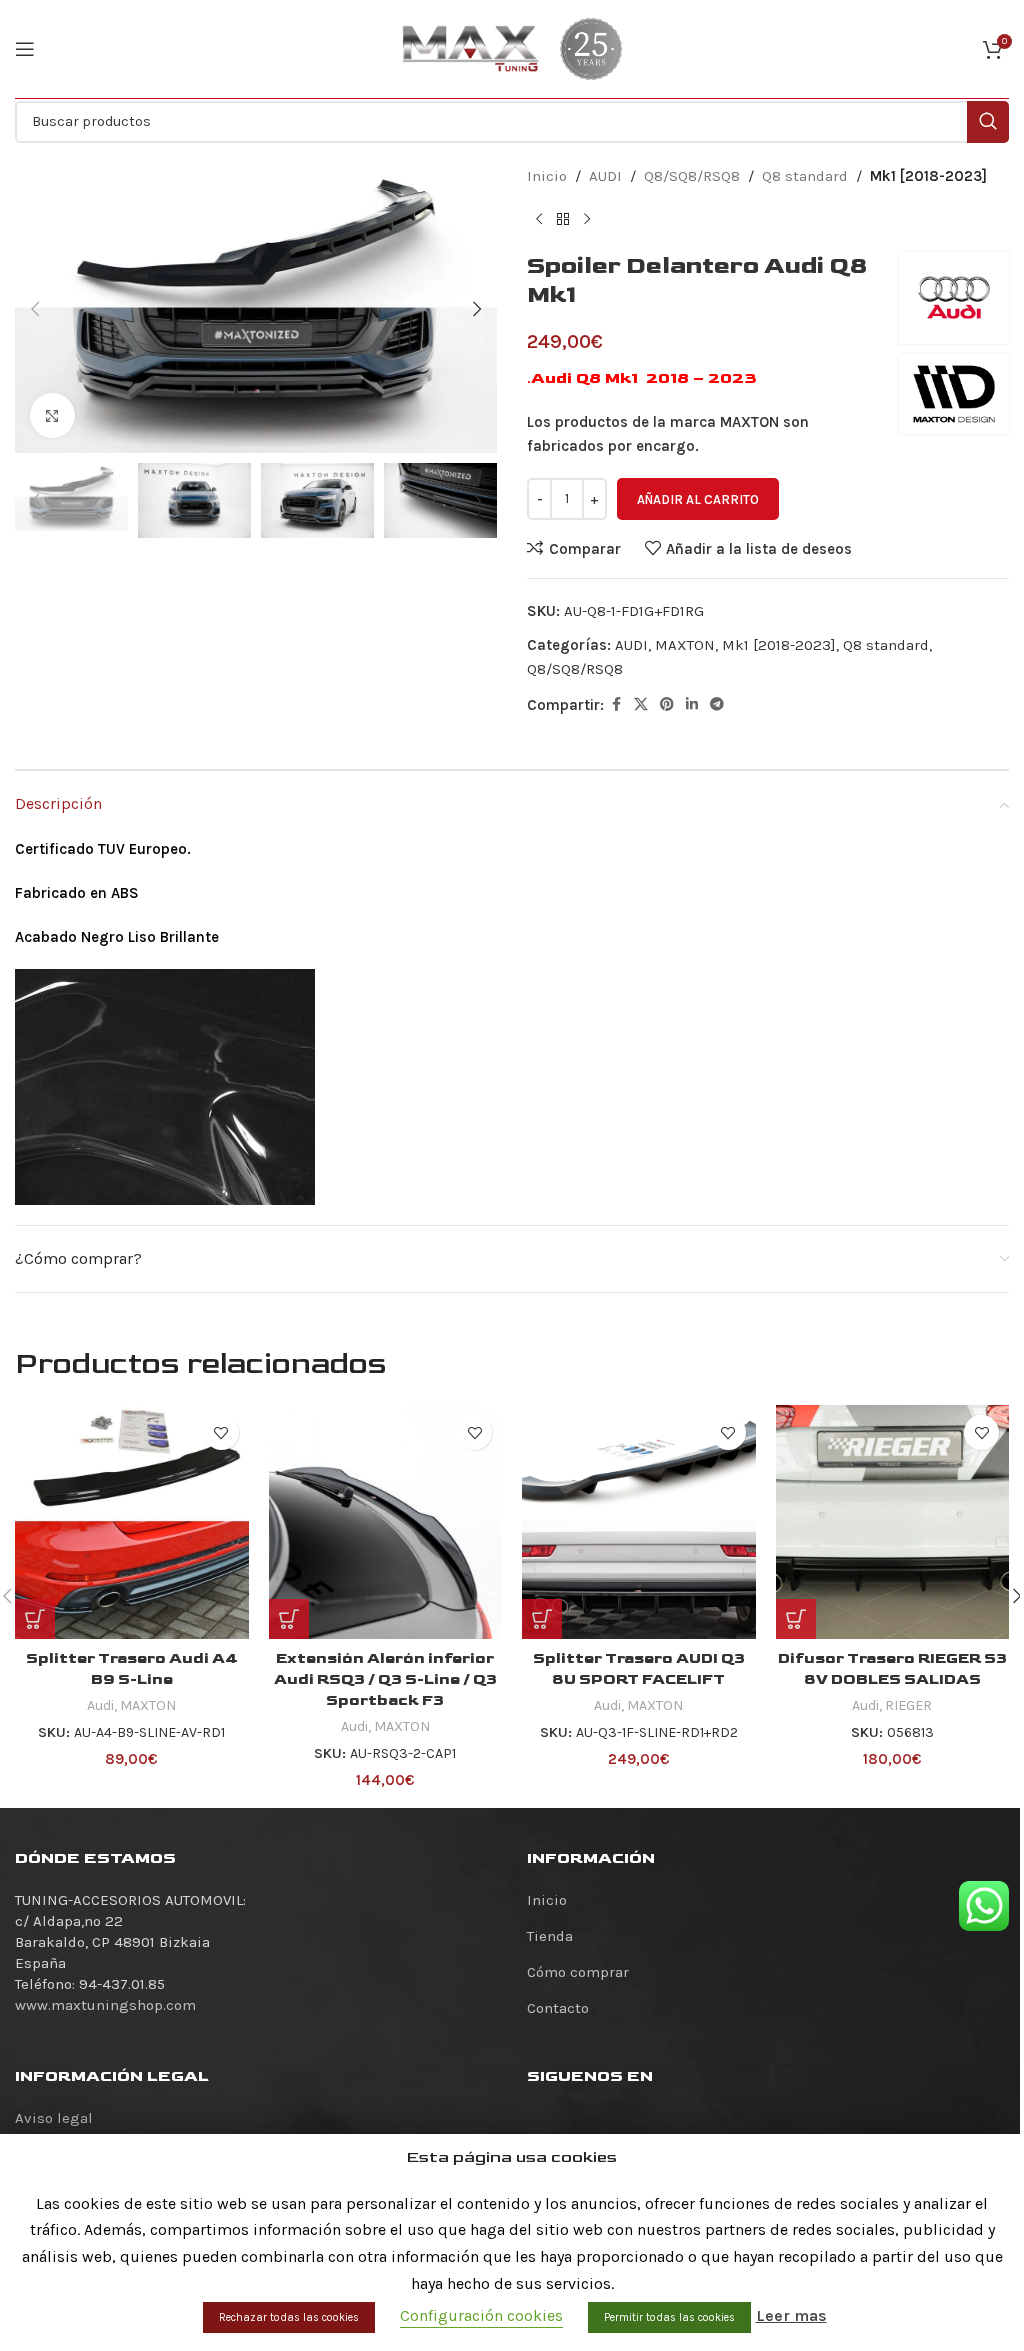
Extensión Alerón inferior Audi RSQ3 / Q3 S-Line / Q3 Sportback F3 (385, 1679)
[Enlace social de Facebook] (616, 705)
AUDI (605, 176)
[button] (35, 309)
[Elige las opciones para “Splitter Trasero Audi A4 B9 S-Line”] (35, 1619)
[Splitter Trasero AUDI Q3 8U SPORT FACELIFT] (639, 1522)
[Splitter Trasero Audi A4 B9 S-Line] (132, 1522)
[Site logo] (471, 48)
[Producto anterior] (539, 220)
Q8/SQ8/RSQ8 (692, 176)
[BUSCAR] (988, 122)
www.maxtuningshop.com (105, 2005)
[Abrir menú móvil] (25, 49)
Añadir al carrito (698, 499)
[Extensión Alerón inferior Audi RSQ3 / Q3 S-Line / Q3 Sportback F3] (386, 1522)
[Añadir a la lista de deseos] (221, 1432)
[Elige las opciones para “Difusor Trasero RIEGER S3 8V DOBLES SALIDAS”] (796, 1619)
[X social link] (641, 705)
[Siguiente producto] (587, 220)
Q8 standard (805, 176)
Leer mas (791, 2315)
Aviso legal (54, 2118)
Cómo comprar (578, 1972)
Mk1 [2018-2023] (928, 176)
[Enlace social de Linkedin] (692, 705)
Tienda (550, 1936)
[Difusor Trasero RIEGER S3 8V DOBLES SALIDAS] (893, 1522)
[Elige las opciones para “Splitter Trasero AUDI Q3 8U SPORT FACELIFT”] (542, 1619)
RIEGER (908, 1705)
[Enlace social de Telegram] (717, 705)
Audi (100, 1705)
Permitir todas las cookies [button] (669, 2317)
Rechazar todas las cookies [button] (289, 2317)
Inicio (547, 176)
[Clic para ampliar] (52, 415)
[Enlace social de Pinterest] (667, 705)
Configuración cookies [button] (481, 2315)
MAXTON (685, 645)
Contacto (558, 2008)
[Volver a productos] (563, 220)
